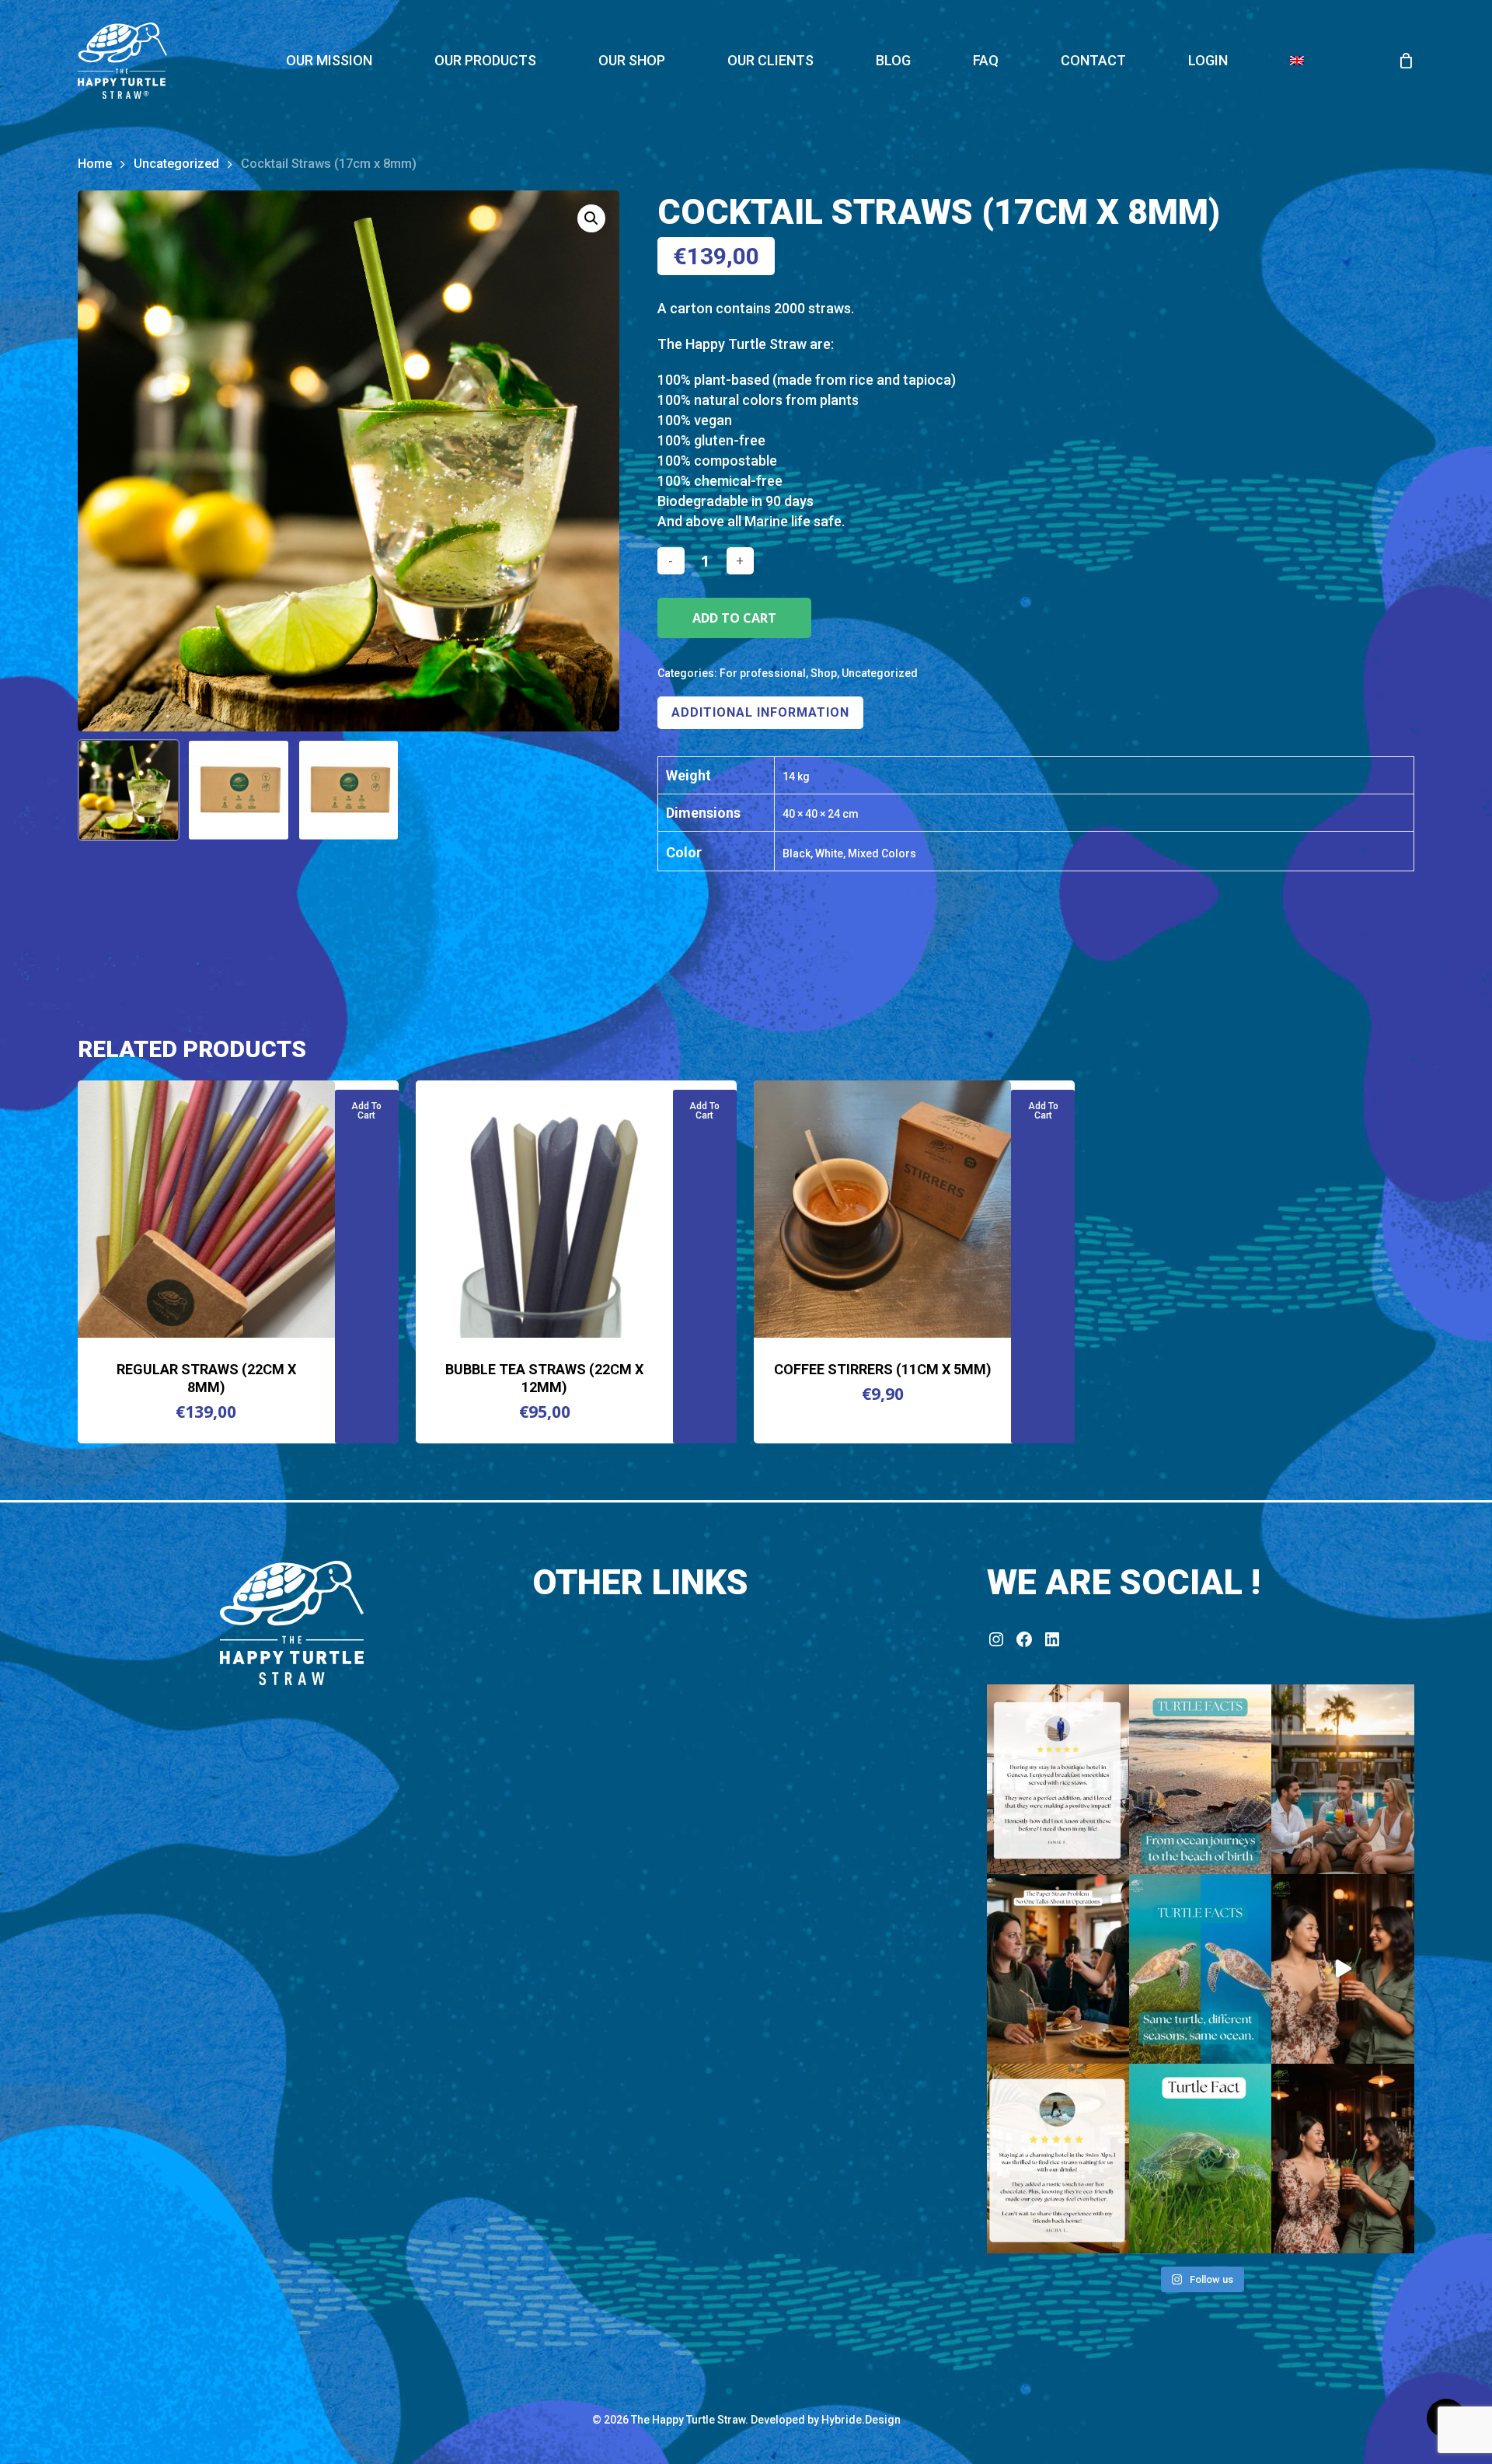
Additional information (760, 712)
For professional (763, 673)
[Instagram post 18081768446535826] (1342, 1969)
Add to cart (734, 618)
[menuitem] (1297, 61)
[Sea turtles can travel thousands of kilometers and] (1200, 1779)
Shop (824, 673)
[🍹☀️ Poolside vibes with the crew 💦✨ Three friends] (1342, 1779)
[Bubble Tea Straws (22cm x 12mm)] (544, 1209)
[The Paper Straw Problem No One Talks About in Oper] (1058, 1969)
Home (95, 164)
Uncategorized (176, 164)
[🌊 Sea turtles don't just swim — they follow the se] (1200, 1969)
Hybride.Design (861, 2420)
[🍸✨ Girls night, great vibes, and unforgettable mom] (1342, 2159)
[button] (591, 218)
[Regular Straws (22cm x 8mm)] (206, 1209)
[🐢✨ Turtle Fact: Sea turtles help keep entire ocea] (1200, 2159)
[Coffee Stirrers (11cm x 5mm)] (882, 1209)
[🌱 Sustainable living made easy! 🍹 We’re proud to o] (1058, 1779)
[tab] (760, 713)
